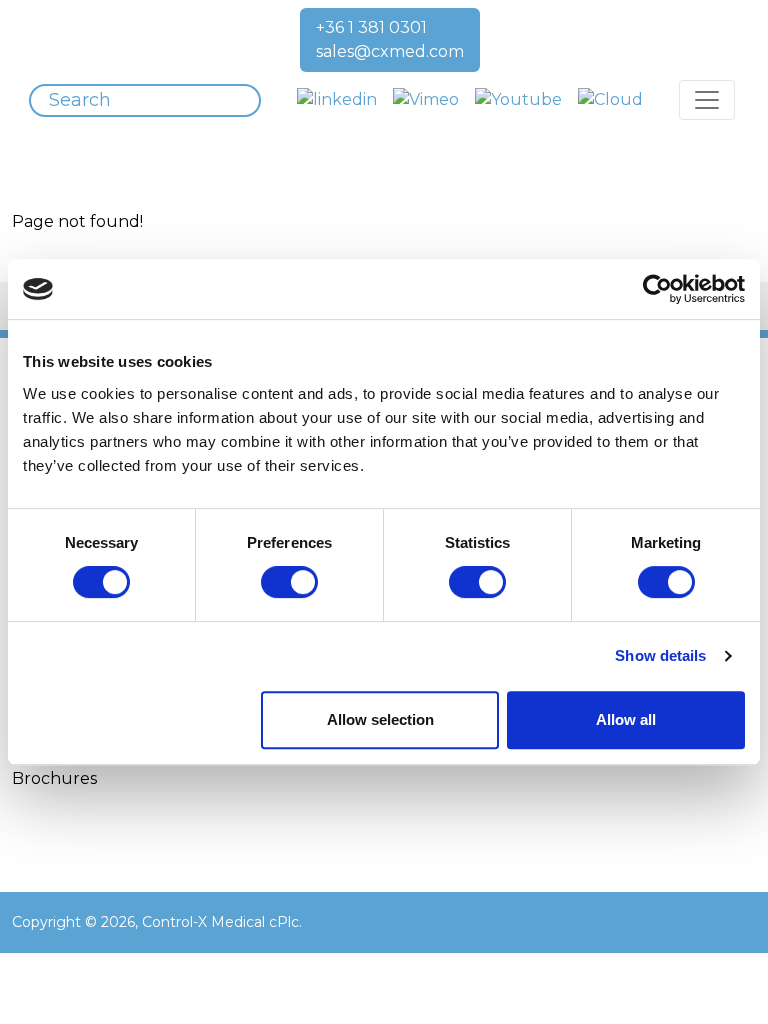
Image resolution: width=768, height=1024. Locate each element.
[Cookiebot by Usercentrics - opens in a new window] (657, 289)
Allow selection (380, 719)
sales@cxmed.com (390, 51)
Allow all (626, 719)
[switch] (289, 582)
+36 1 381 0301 (371, 27)
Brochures (54, 778)
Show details (660, 655)
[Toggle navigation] (707, 100)
